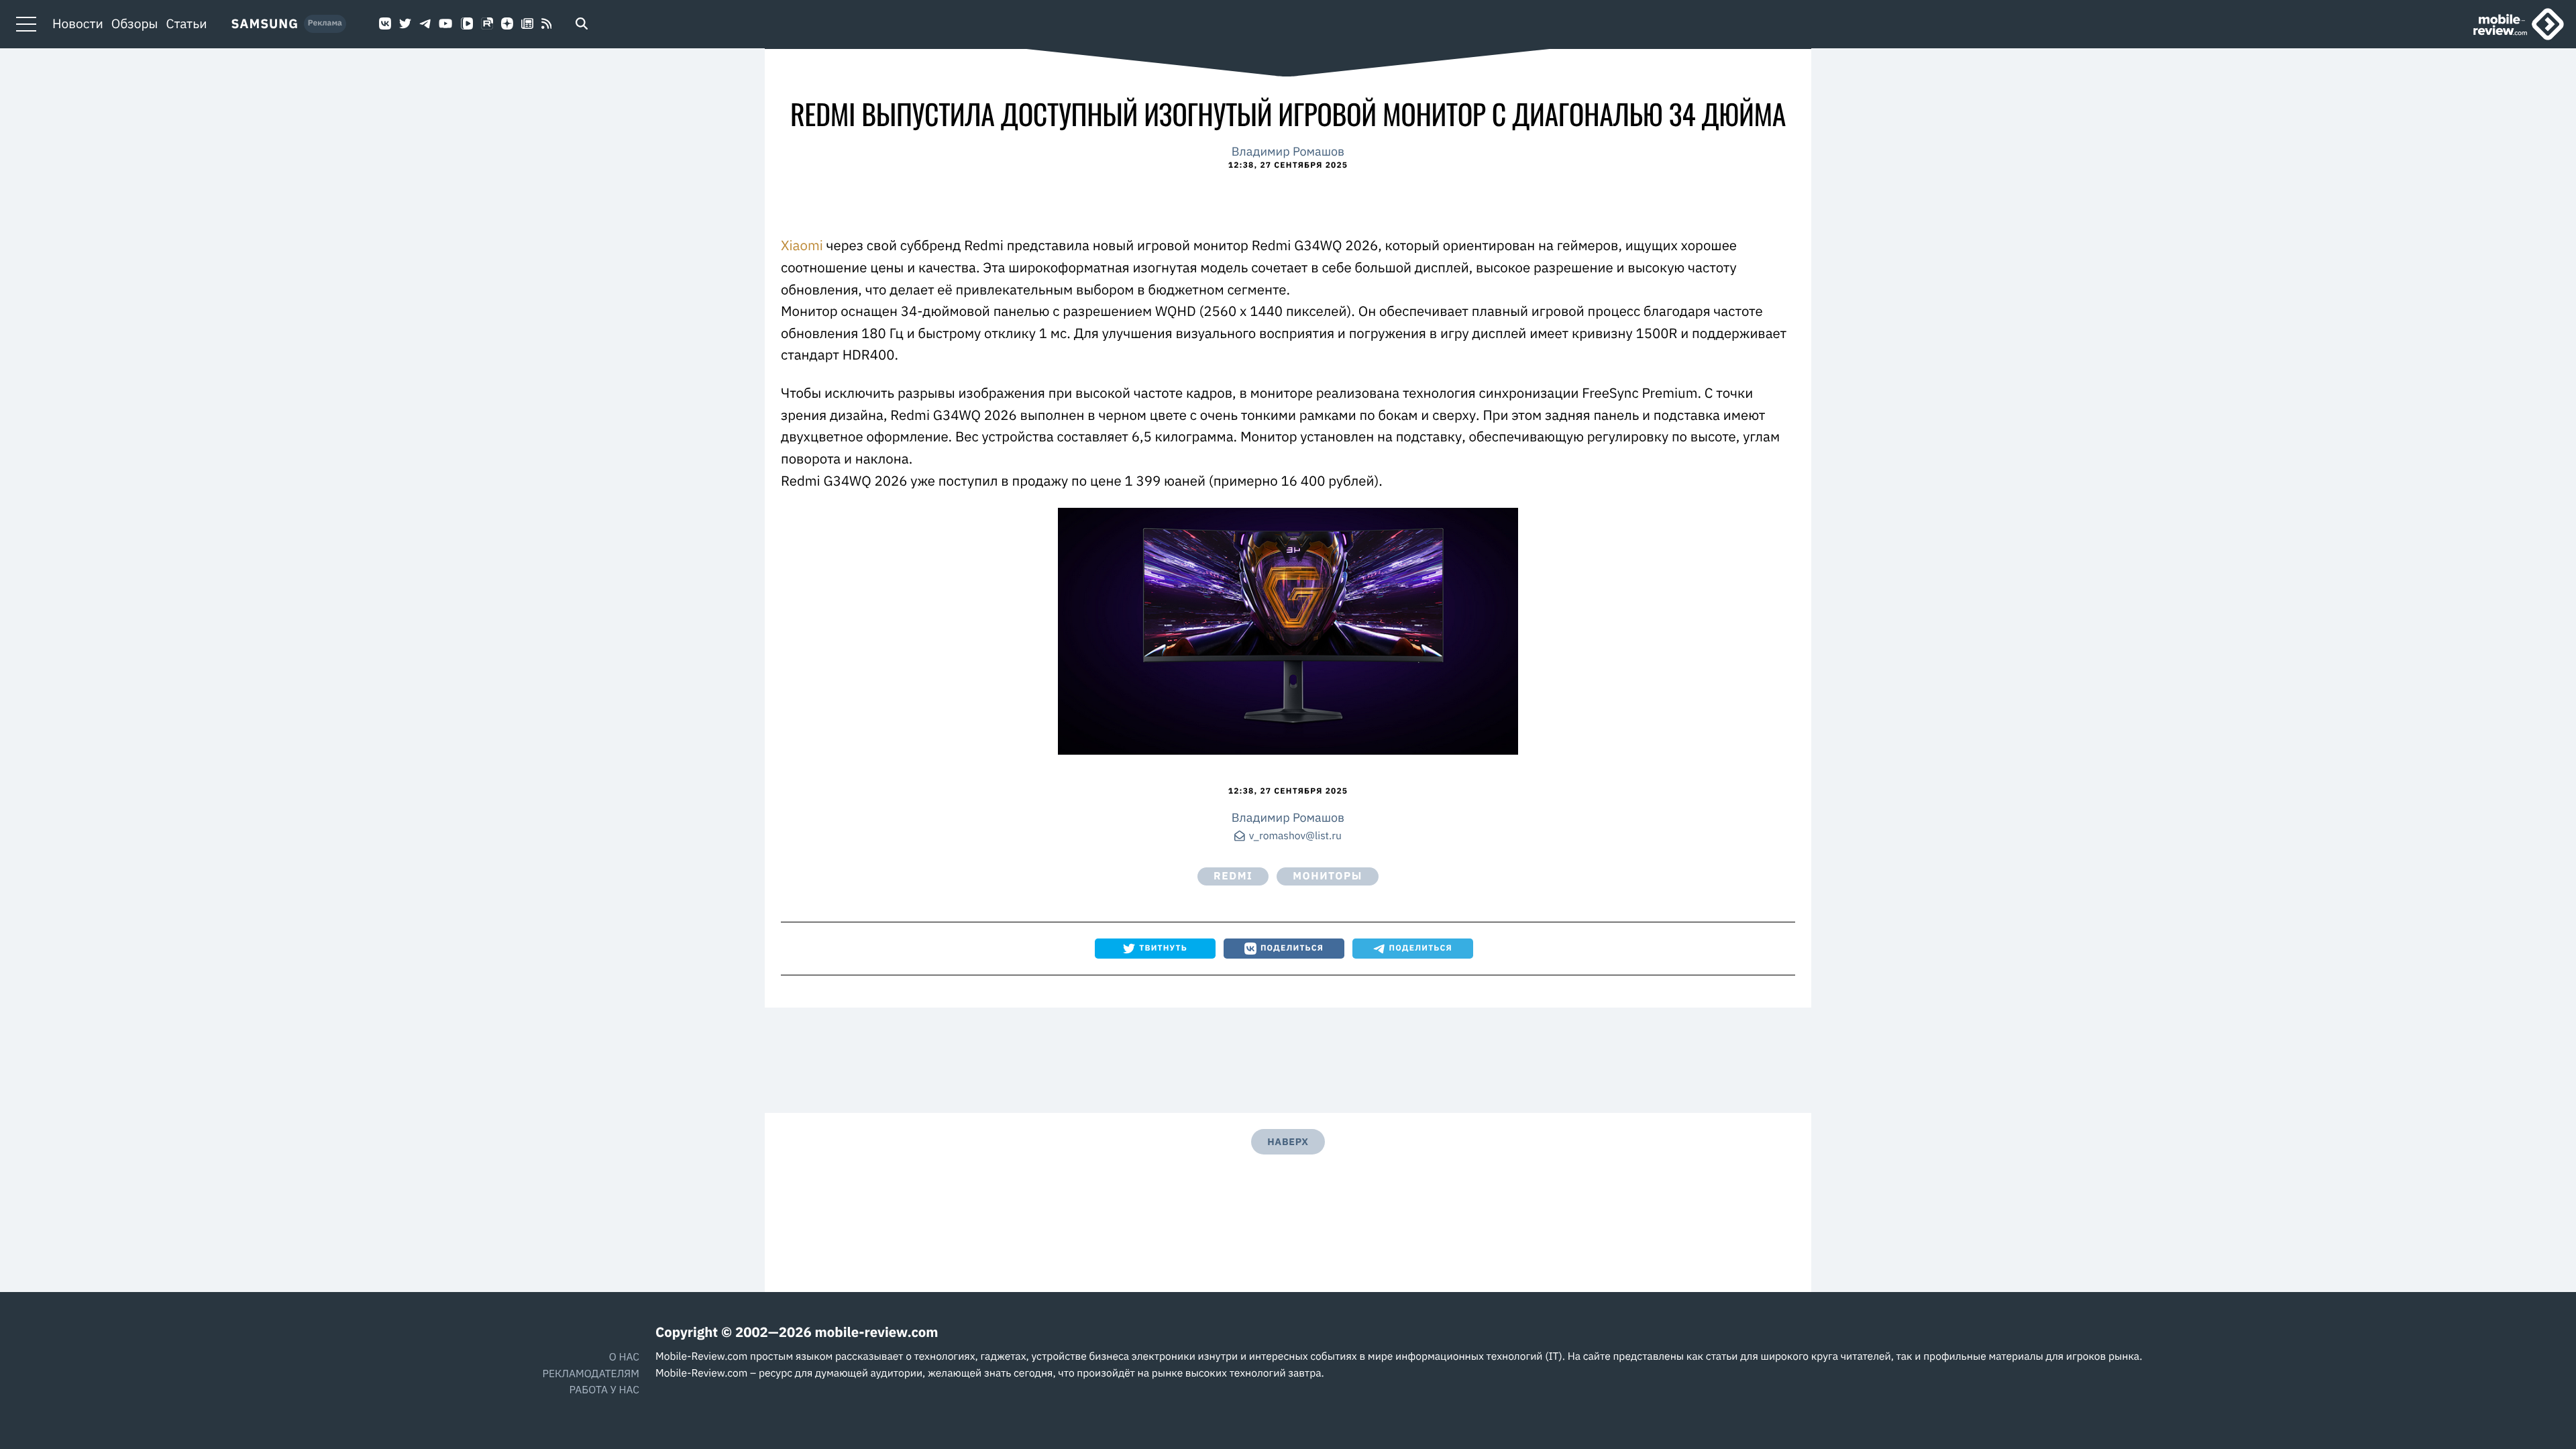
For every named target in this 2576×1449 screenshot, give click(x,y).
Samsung (265, 24)
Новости (78, 24)
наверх (1288, 1141)
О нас (624, 1357)
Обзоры (135, 24)
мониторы (1328, 876)
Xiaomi (802, 245)
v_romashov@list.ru (1295, 837)
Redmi (1233, 876)
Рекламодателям (591, 1374)
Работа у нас (604, 1390)
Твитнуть (1163, 948)
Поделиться (1292, 948)
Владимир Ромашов (1288, 151)
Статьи (187, 24)
